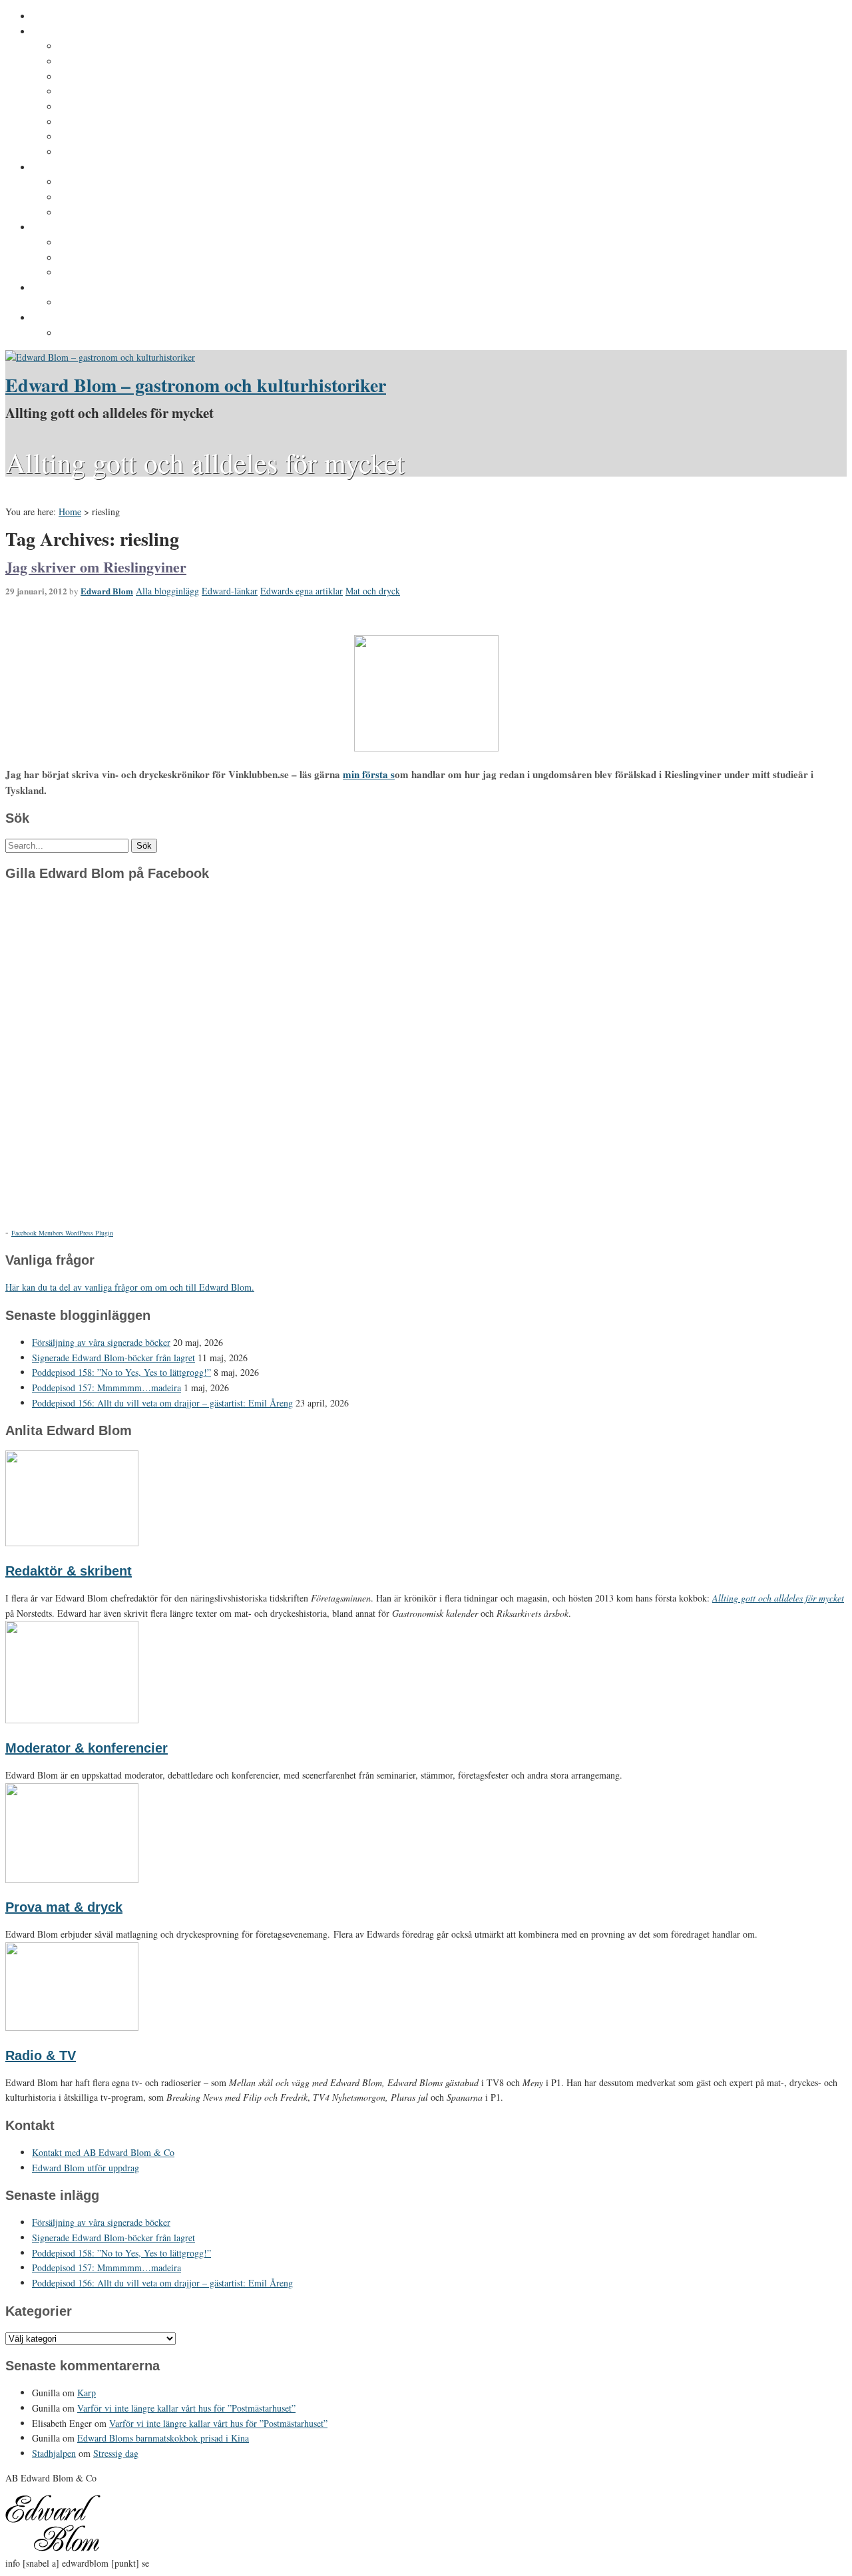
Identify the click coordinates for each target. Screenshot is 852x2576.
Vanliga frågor (90, 137)
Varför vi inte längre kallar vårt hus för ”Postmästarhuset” (186, 2408)
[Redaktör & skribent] (72, 1543)
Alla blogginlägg (167, 591)
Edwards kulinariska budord (122, 258)
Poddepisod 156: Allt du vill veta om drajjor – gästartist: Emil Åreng (162, 1403)
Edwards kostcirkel (102, 213)
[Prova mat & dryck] (72, 1879)
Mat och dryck (373, 591)
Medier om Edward (101, 107)
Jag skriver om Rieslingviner (96, 567)
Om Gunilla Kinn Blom (109, 47)
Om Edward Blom (71, 32)
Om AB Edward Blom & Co (117, 62)
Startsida (52, 17)
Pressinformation (71, 318)
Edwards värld (64, 168)
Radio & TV (41, 2055)
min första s (369, 774)
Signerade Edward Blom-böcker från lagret (113, 1358)
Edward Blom (107, 591)
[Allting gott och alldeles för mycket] (100, 357)
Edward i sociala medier (112, 198)
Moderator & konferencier (87, 1748)
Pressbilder (84, 333)
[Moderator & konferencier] (72, 1720)
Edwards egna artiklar (302, 591)
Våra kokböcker (67, 228)
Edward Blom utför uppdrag (95, 288)
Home (70, 512)
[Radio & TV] (72, 2027)
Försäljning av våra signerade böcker (101, 1342)
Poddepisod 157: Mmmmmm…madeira (106, 1388)
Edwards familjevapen (108, 182)
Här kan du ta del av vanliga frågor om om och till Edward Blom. (130, 1287)
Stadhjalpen (54, 2453)
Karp (87, 2393)
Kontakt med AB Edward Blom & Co (139, 303)
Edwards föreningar (103, 152)
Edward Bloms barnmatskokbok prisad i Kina (163, 2438)
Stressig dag (116, 2453)
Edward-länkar (230, 591)
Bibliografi (82, 122)
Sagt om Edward (96, 77)
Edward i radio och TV (108, 92)
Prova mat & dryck (64, 1907)
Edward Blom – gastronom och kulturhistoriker (196, 385)
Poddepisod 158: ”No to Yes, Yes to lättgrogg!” (121, 1372)
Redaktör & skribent (69, 1571)
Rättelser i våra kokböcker (118, 273)
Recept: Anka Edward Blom (120, 243)
